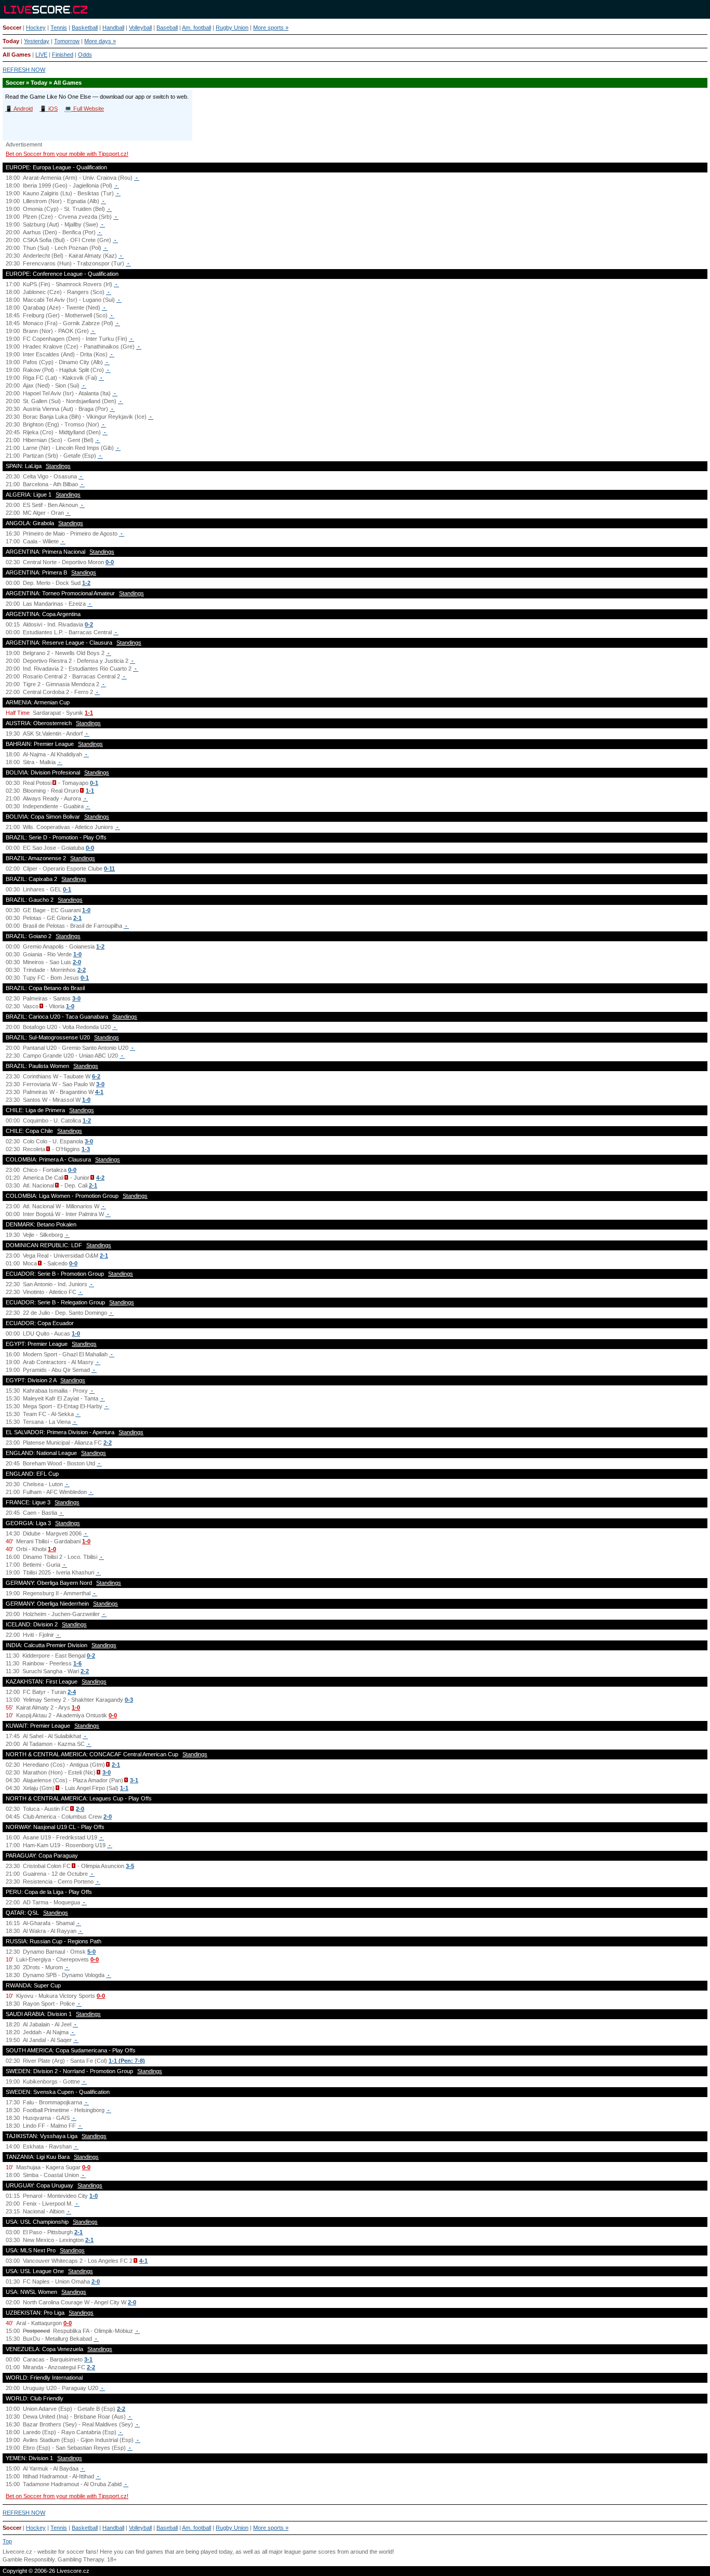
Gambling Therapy (81, 2559)
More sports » (271, 28)
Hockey (36, 28)
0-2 (89, 624)
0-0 (110, 562)
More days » (100, 41)
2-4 (72, 1692)
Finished (63, 55)
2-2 (82, 970)
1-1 (89, 713)
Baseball (167, 28)
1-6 (77, 1663)
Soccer (12, 28)
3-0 (76, 998)
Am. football (196, 28)
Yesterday (37, 41)
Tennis (59, 28)
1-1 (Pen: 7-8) (127, 2061)
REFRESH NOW (24, 70)
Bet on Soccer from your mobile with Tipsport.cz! (67, 154)
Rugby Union (232, 28)
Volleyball (140, 28)
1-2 (86, 583)
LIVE (41, 55)
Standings (58, 466)
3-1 (134, 1780)
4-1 (99, 1092)
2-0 (77, 962)
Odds (85, 55)
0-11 (109, 869)
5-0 (91, 1952)
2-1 (77, 918)
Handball (113, 28)
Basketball (85, 28)
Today (11, 41)
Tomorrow (67, 41)
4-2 (100, 1178)
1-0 (86, 910)
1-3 (86, 1149)
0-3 (129, 1700)
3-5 (130, 1866)
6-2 (96, 1076)
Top (7, 2541)
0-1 (94, 783)
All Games (17, 55)
